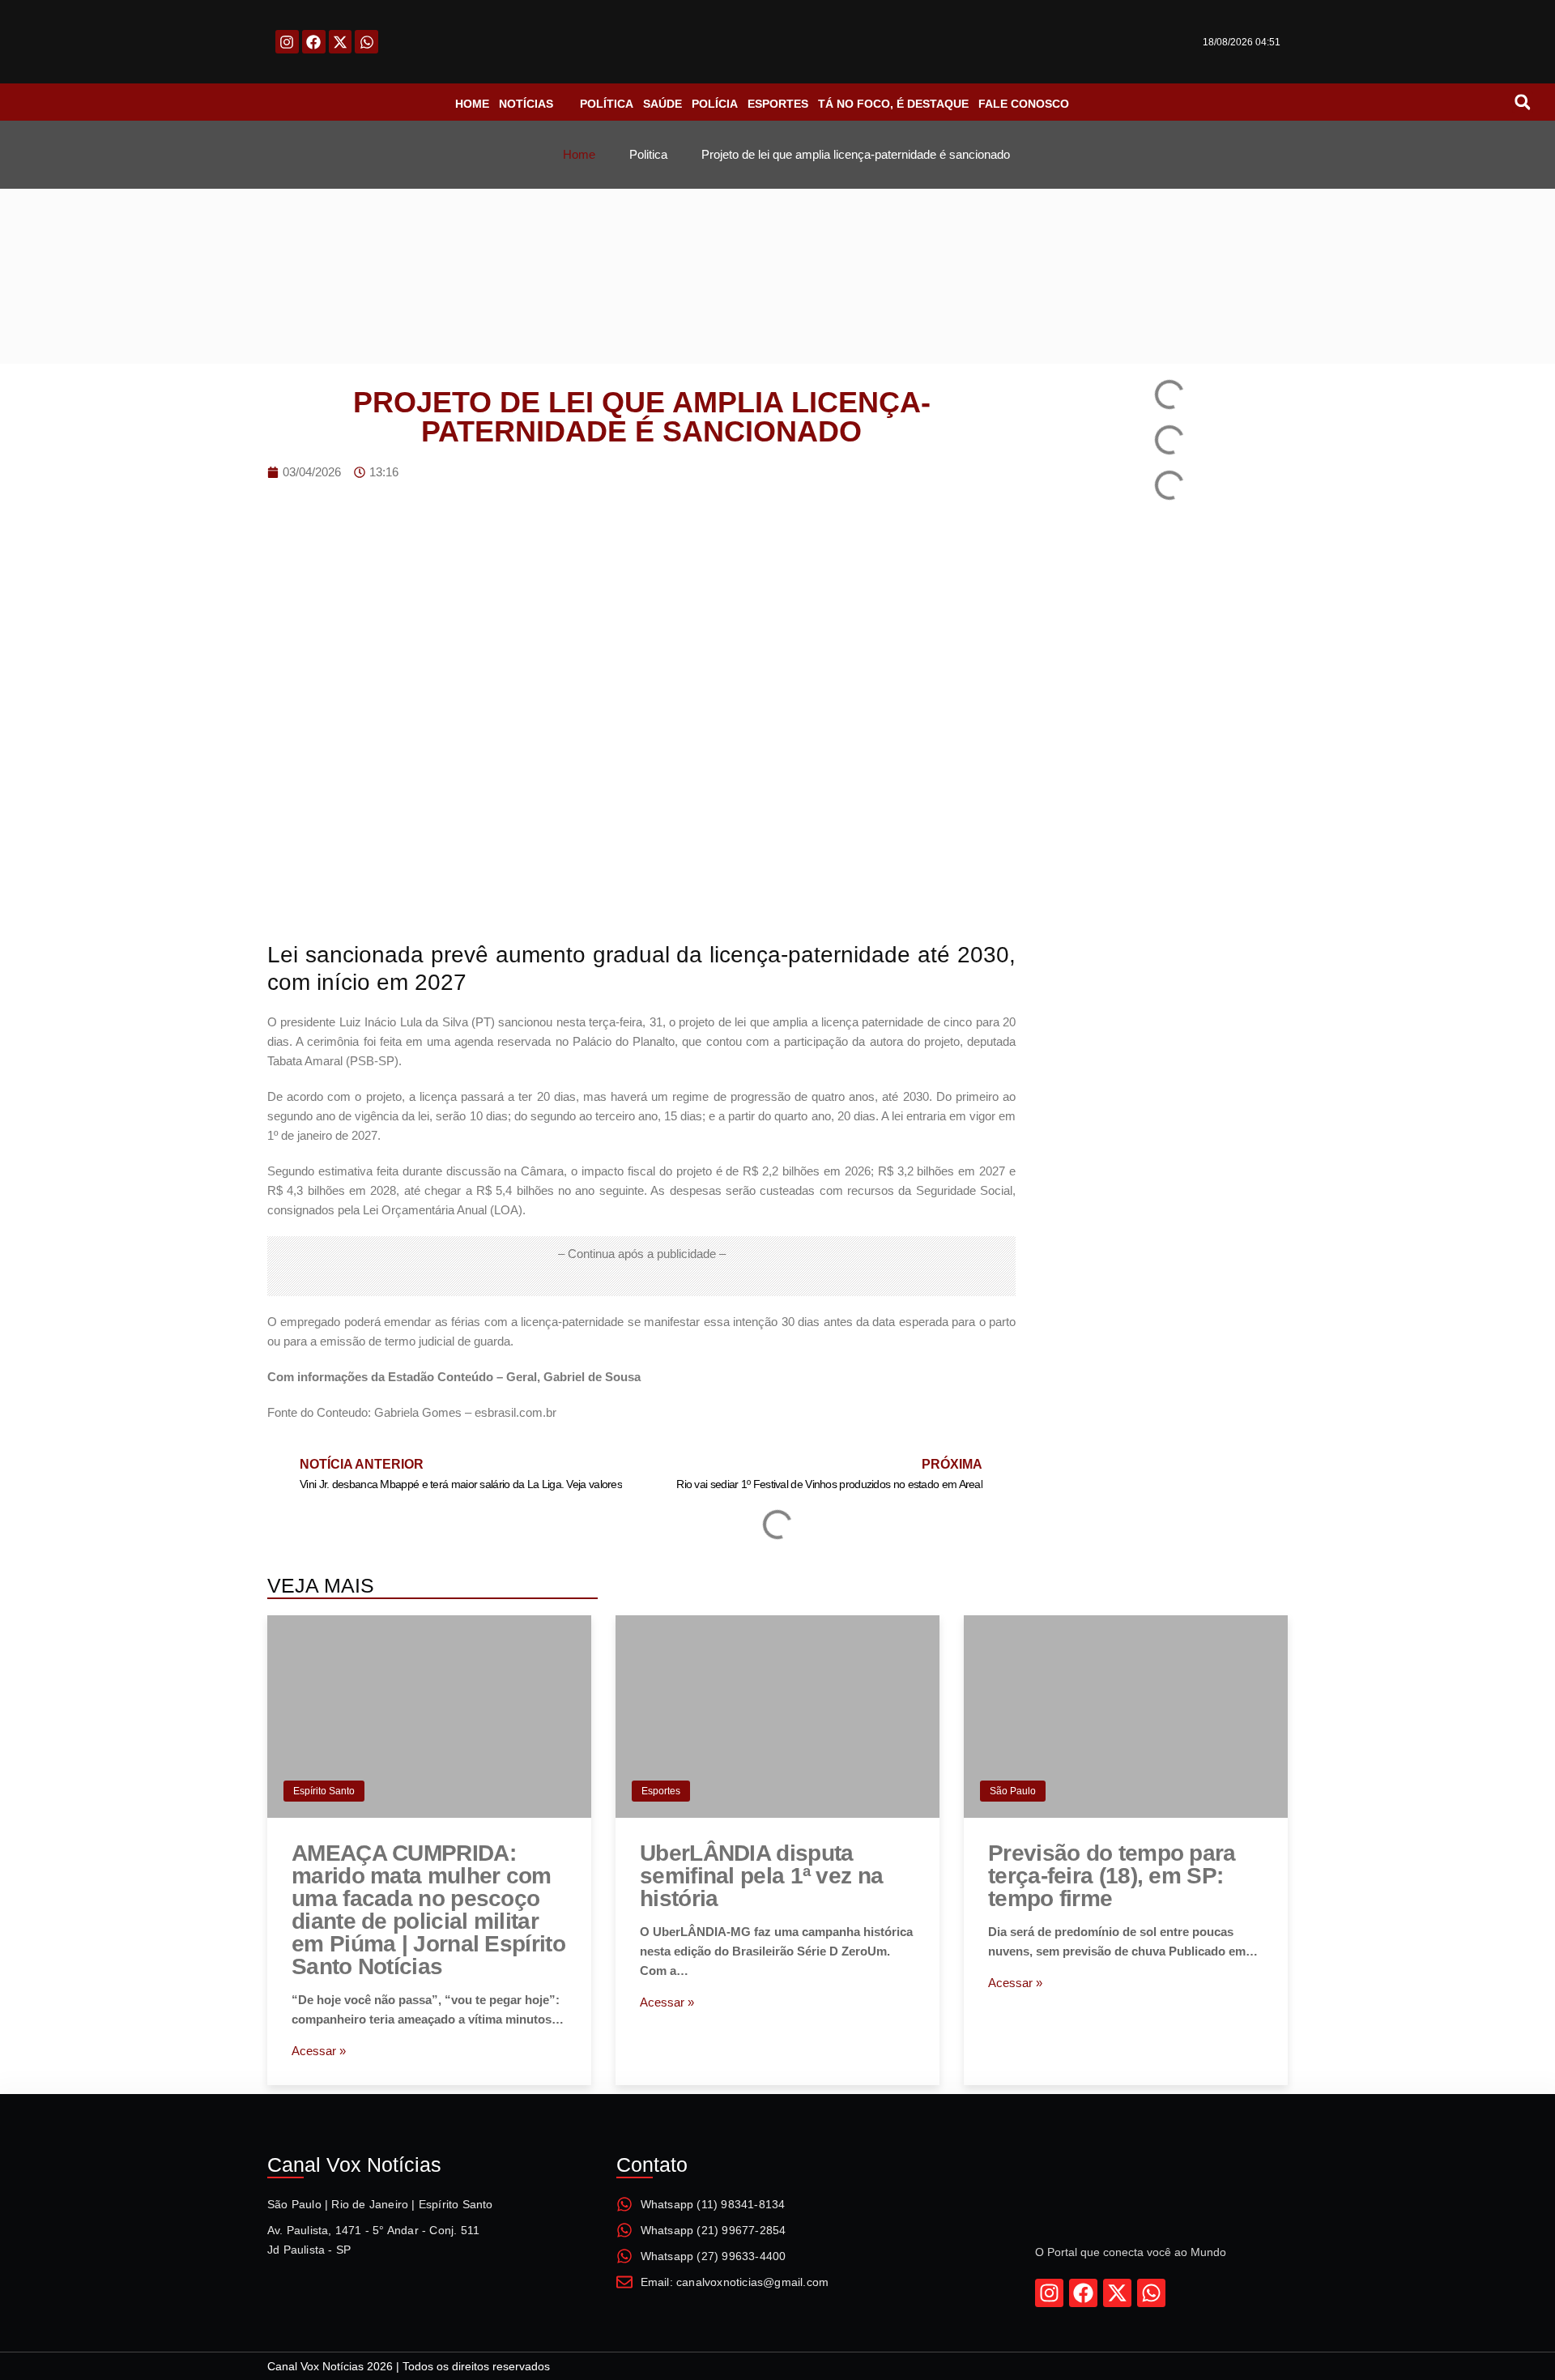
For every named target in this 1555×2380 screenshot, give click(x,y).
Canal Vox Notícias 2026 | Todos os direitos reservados (409, 2366)
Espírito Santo (324, 1791)
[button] (1523, 102)
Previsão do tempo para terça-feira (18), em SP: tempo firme (1112, 1876)
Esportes (661, 1791)
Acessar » (319, 2051)
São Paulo (1013, 1791)
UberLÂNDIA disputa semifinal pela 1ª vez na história (761, 1876)
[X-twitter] (341, 42)
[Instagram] (287, 42)
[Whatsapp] (366, 42)
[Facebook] (314, 42)
